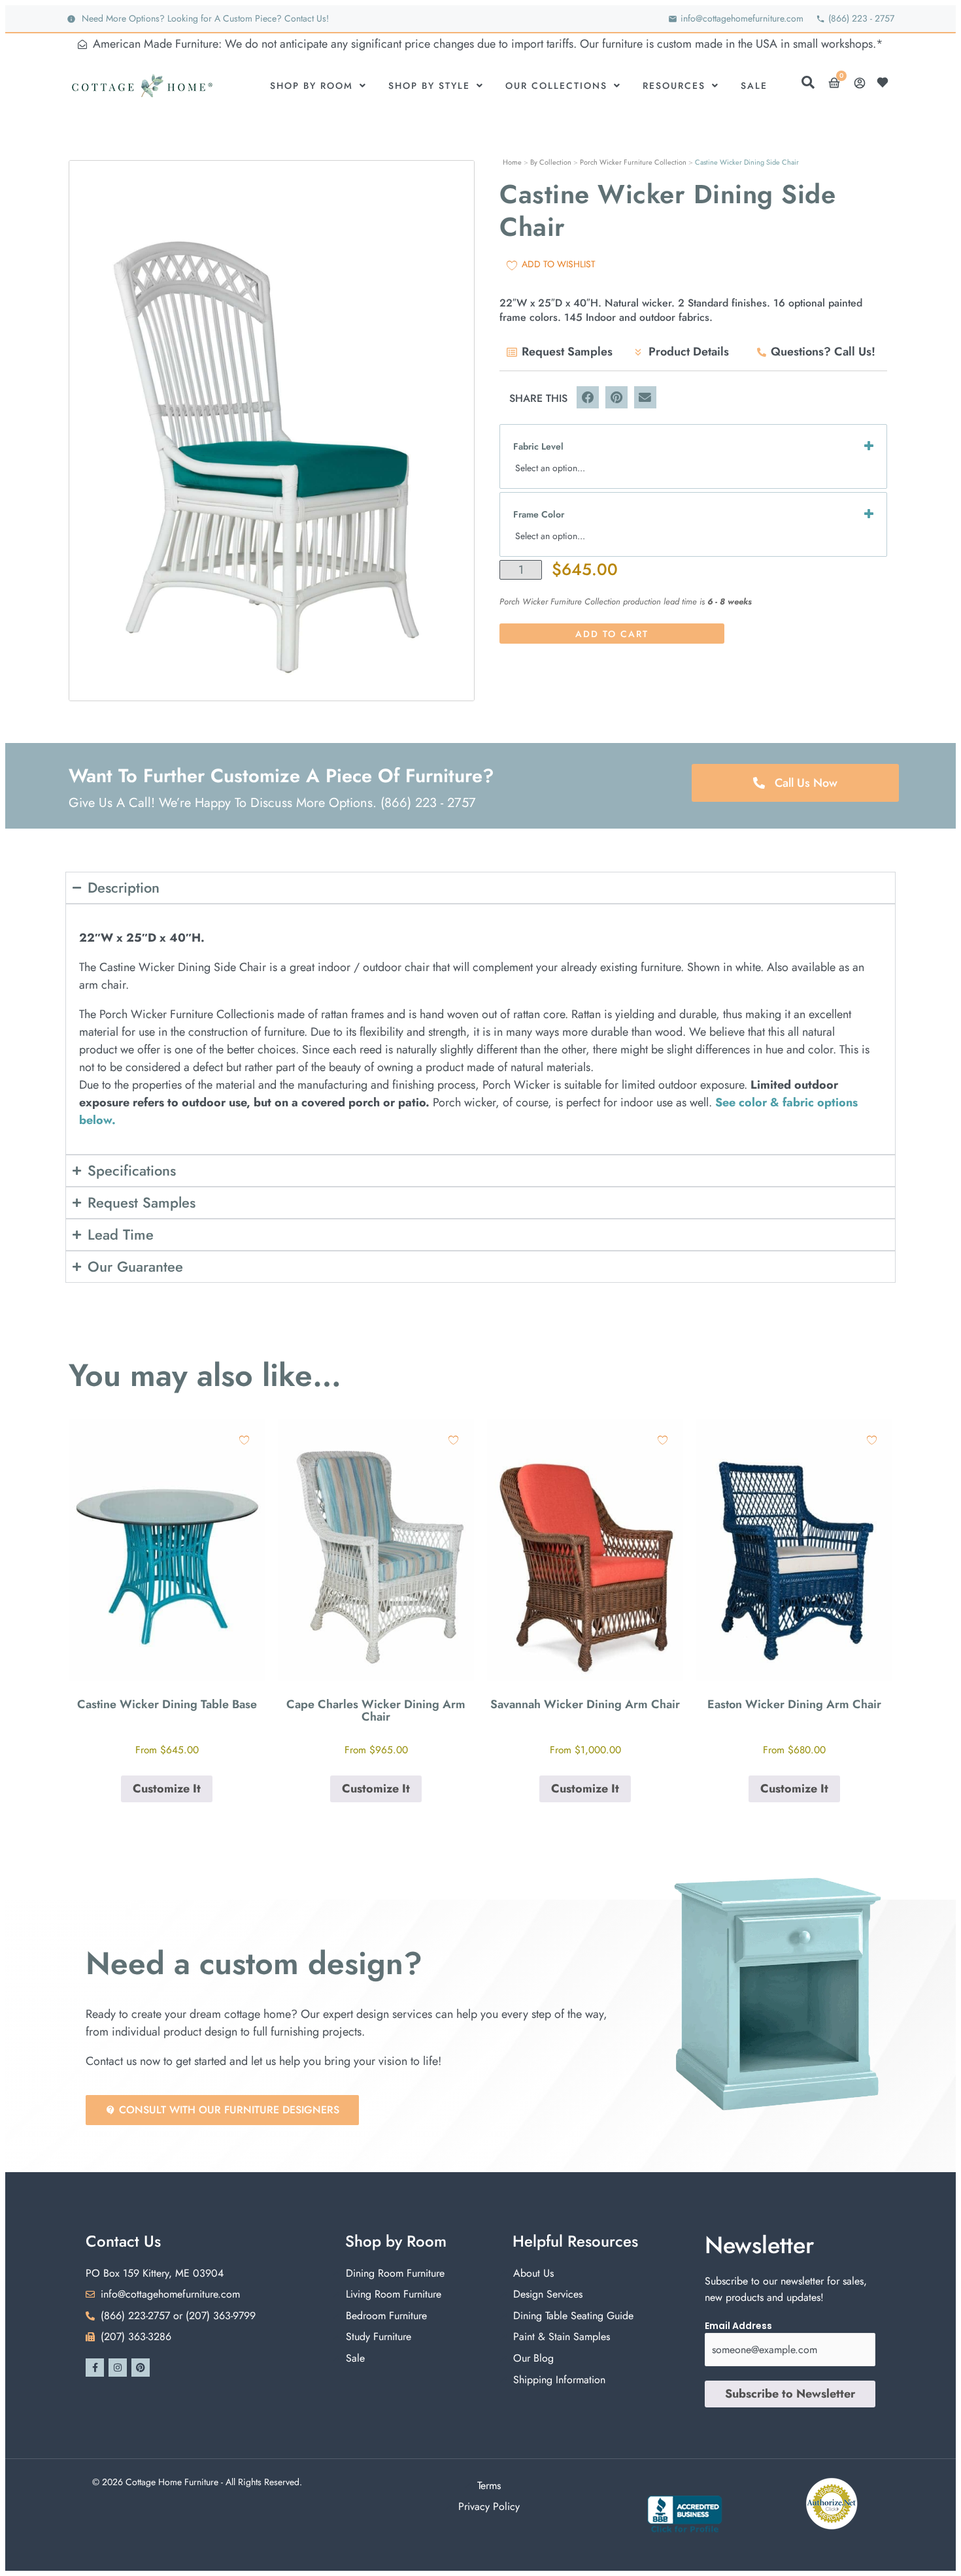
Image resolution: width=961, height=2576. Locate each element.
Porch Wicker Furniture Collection (633, 162)
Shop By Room (312, 86)
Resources (674, 86)
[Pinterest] (141, 2368)
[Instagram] (118, 2368)
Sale (754, 86)
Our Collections (556, 86)
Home (512, 162)
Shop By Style (429, 86)
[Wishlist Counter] (886, 82)
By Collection (551, 162)
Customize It (167, 1789)
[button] (588, 397)
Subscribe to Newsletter (790, 2394)
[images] (272, 431)
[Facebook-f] (95, 2368)
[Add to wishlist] (244, 1440)
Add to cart (612, 634)
